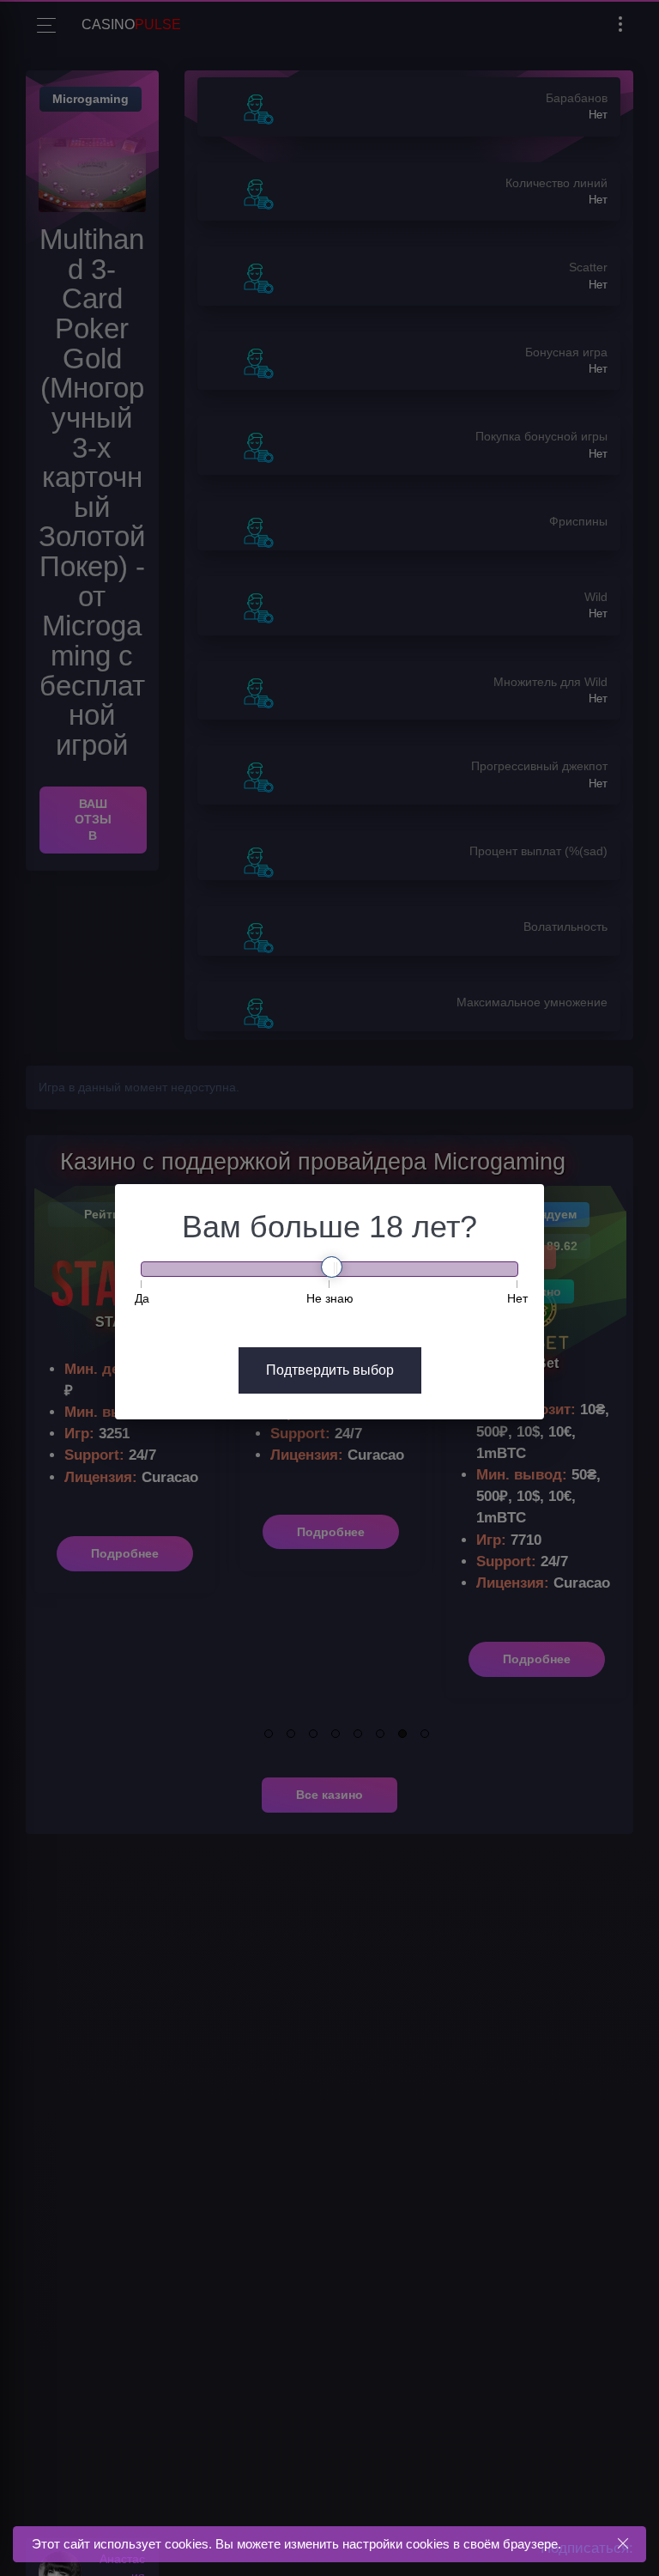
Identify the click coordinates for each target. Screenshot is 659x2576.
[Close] (623, 2544)
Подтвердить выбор (330, 1370)
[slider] (332, 1267)
